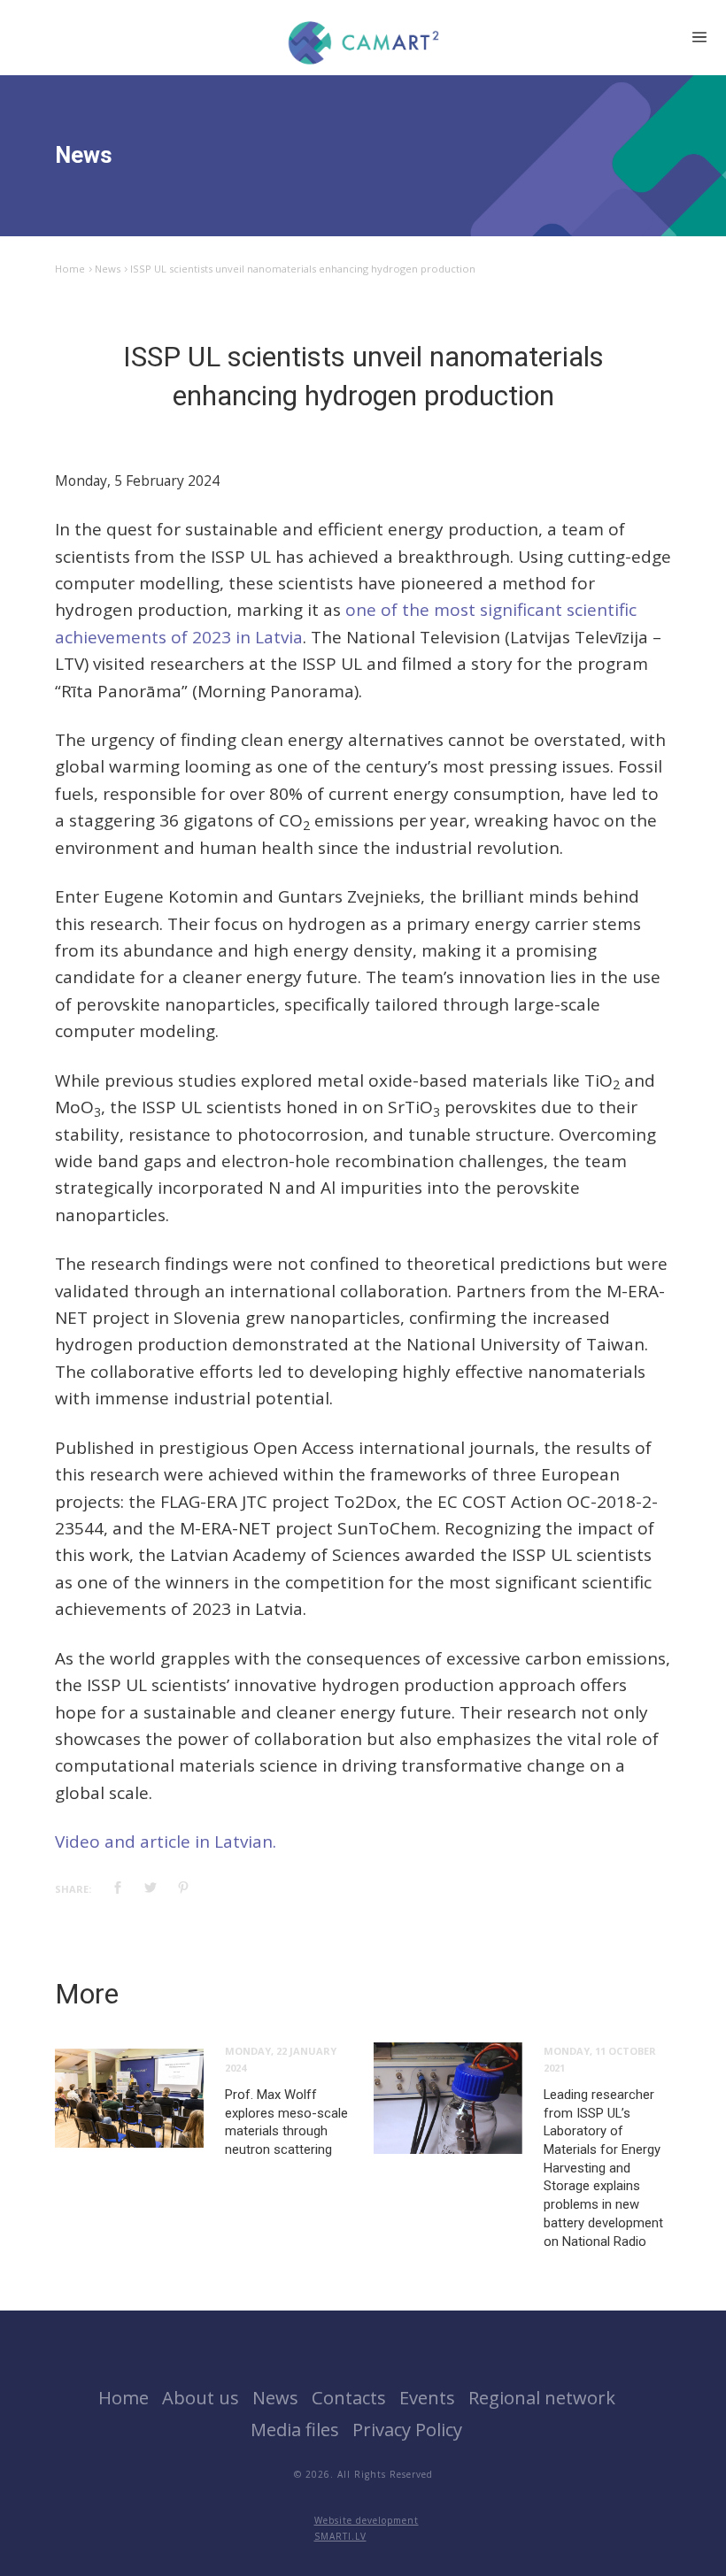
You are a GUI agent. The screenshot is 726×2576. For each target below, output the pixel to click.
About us (201, 2397)
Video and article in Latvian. (166, 1842)
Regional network (542, 2397)
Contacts (349, 2397)
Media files (295, 2429)
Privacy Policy (407, 2429)
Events (427, 2397)
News (108, 269)
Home (70, 269)
